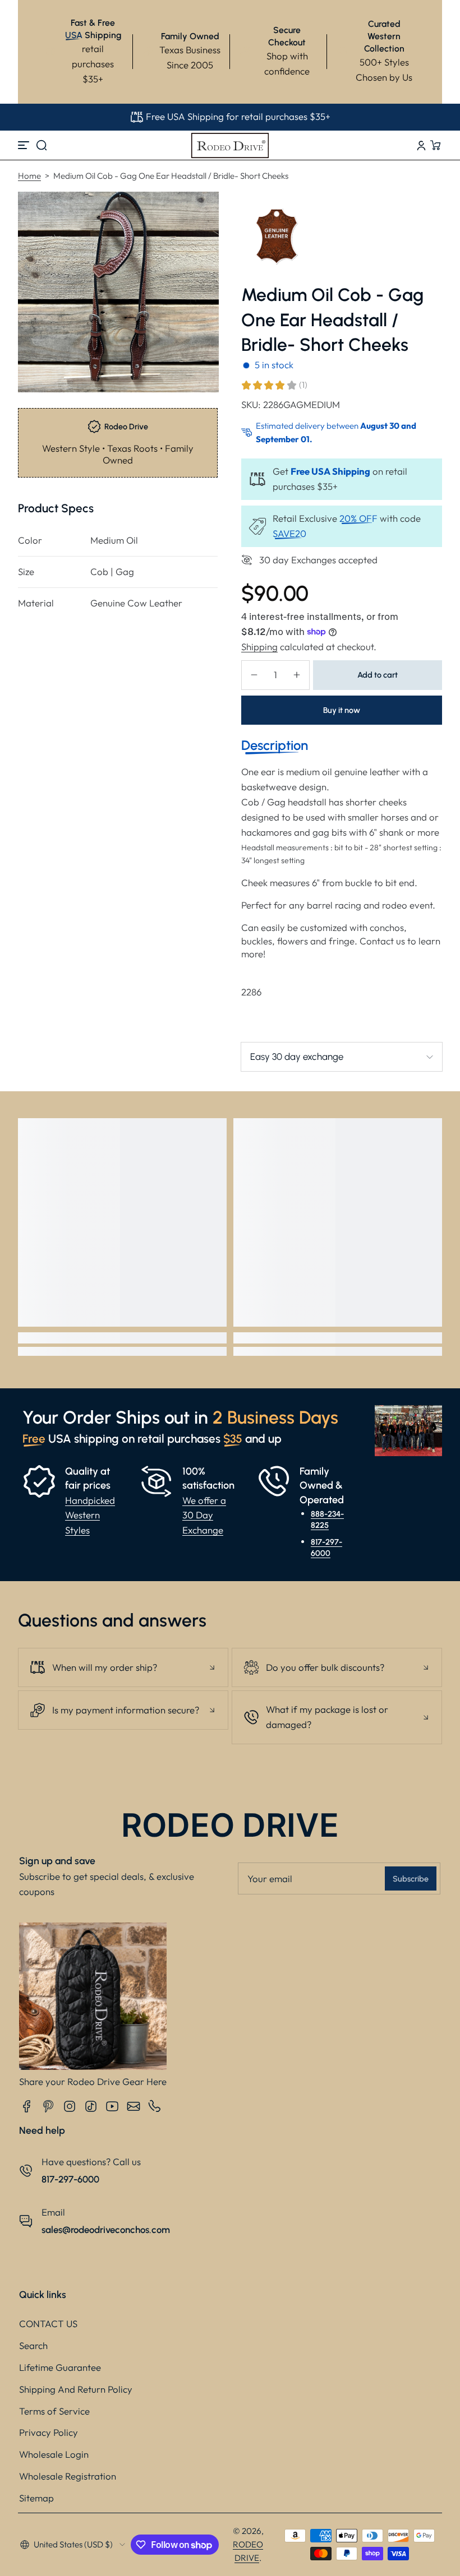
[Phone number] (155, 2106)
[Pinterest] (48, 2106)
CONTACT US (48, 2324)
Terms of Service (54, 2411)
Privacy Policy (49, 2432)
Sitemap (36, 2498)
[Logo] (230, 145)
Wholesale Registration (68, 2476)
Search (33, 2345)
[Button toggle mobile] (25, 145)
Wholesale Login (54, 2454)
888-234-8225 (327, 1519)
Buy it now (342, 710)
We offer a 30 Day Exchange (204, 1515)
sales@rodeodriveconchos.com (106, 2230)
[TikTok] (91, 2106)
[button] (42, 145)
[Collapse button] (123, 1667)
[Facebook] (27, 2106)
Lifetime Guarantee (60, 2367)
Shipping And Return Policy (76, 2389)
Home (29, 176)
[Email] (134, 2106)
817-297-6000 (326, 1548)
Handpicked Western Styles (90, 1515)
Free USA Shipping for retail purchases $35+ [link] (238, 116)
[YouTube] (112, 2106)
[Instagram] (70, 2106)
